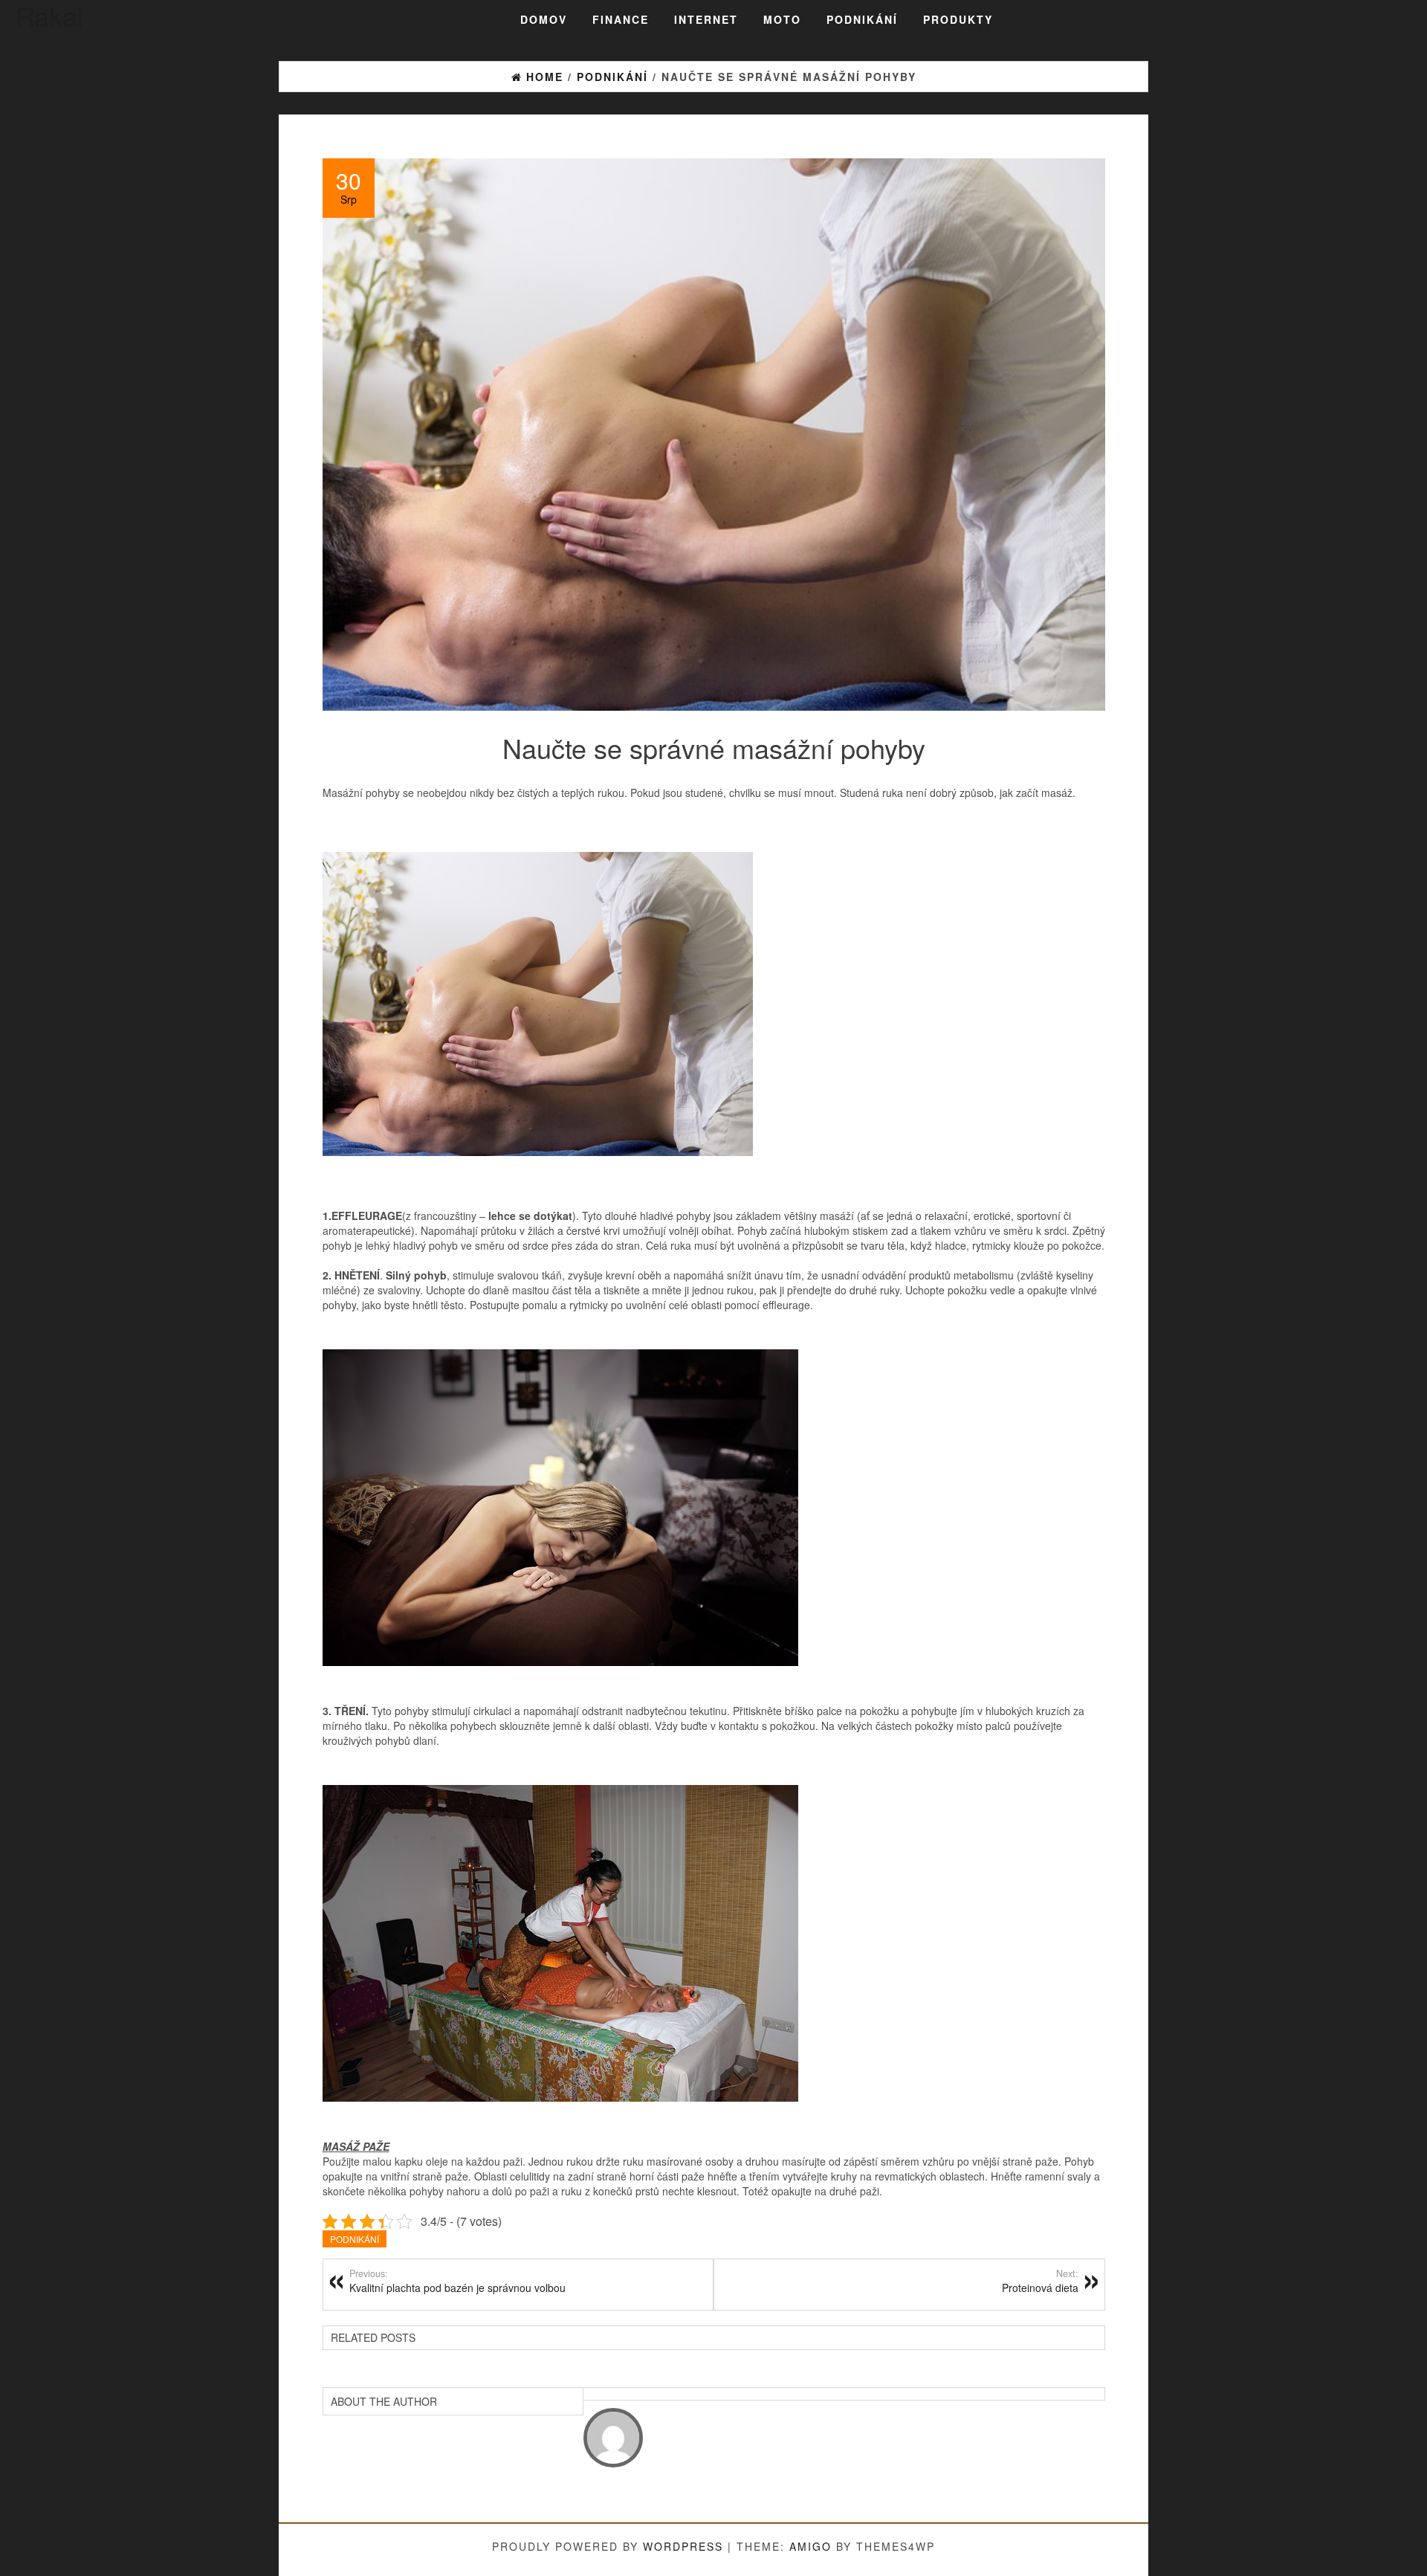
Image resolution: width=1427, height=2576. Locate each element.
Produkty (958, 19)
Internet (706, 19)
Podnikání (862, 19)
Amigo (810, 2546)
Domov (544, 19)
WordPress (683, 2546)
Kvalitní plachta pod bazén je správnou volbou (457, 2281)
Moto (782, 19)
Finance (621, 19)
